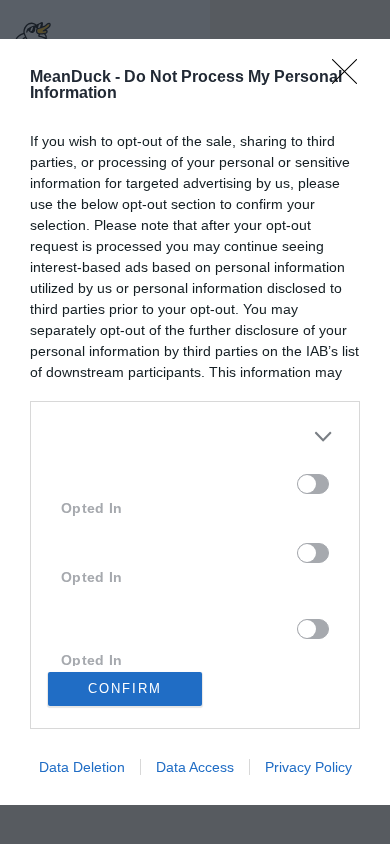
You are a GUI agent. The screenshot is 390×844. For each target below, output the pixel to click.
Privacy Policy (308, 767)
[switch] (313, 484)
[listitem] (195, 436)
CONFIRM (125, 688)
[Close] (351, 78)
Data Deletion (82, 767)
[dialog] (195, 421)
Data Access (195, 767)
